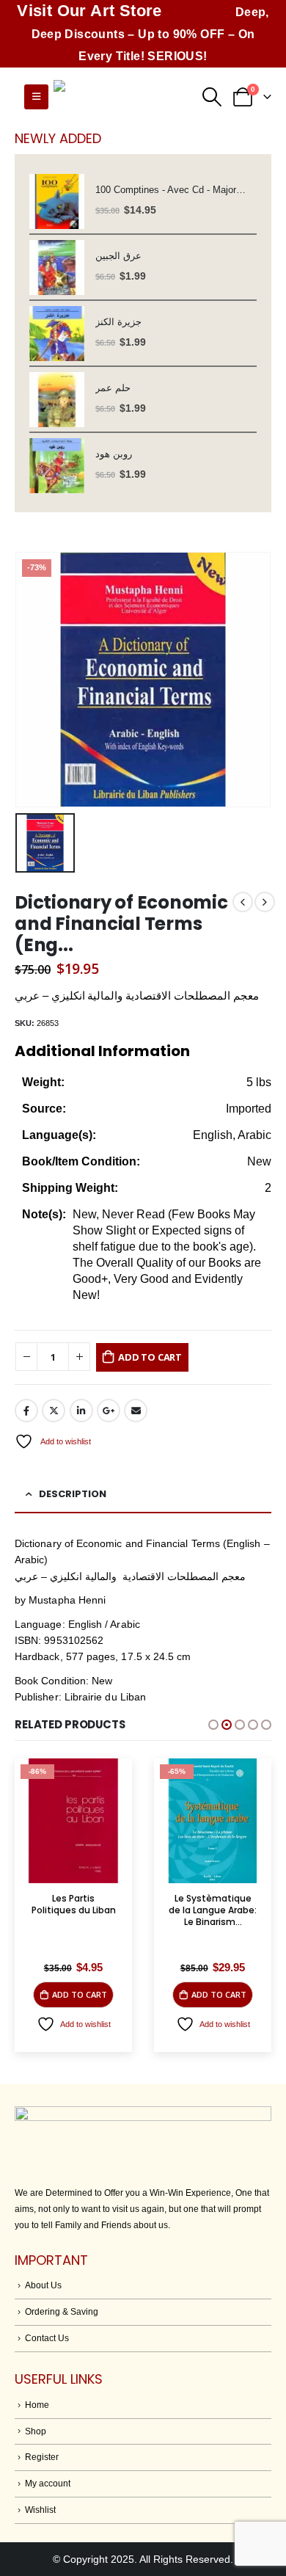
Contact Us (47, 2338)
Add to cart (150, 1357)
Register (42, 2457)
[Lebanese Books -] (127, 97)
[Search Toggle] (212, 97)
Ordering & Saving (62, 2311)
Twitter (54, 1411)
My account (48, 2483)
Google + (109, 1411)
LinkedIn (81, 1411)
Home (37, 2405)
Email (136, 1411)
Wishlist (40, 2510)
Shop (36, 2431)
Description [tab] (73, 1494)
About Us (43, 2285)
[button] (213, 1725)
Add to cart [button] (80, 1994)
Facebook (26, 1411)
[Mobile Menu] (36, 97)
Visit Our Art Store (89, 11)
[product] (57, 201)
